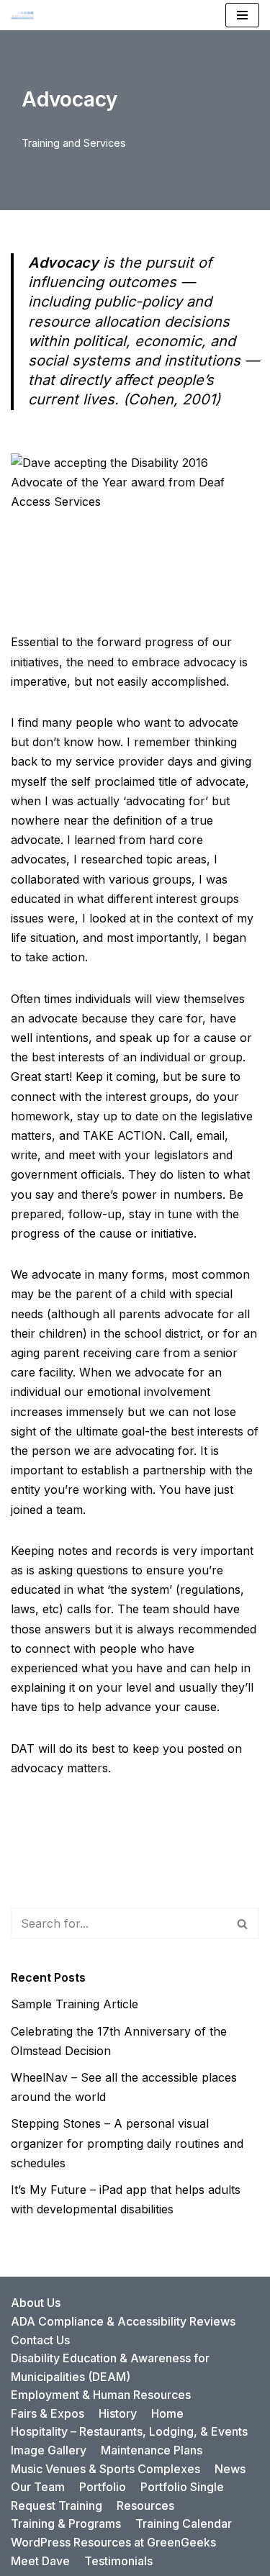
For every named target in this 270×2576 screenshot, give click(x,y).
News (230, 2469)
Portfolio (103, 2487)
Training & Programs (66, 2523)
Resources (145, 2505)
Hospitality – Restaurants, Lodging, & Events (129, 2431)
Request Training (57, 2505)
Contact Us (40, 2340)
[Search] (243, 1923)
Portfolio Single (182, 2487)
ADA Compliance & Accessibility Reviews (123, 2321)
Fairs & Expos (48, 2413)
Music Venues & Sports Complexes (105, 2469)
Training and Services (74, 143)
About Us (36, 2303)
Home (167, 2413)
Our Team (38, 2487)
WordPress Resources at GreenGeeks (113, 2542)
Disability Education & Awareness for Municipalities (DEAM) (110, 2367)
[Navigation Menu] (242, 15)
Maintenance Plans (152, 2450)
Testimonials (118, 2561)
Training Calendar (184, 2523)
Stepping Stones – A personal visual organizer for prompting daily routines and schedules (127, 2143)
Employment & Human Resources (101, 2395)
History (118, 2413)
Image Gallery (49, 2450)
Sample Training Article (75, 2004)
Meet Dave (40, 2561)
